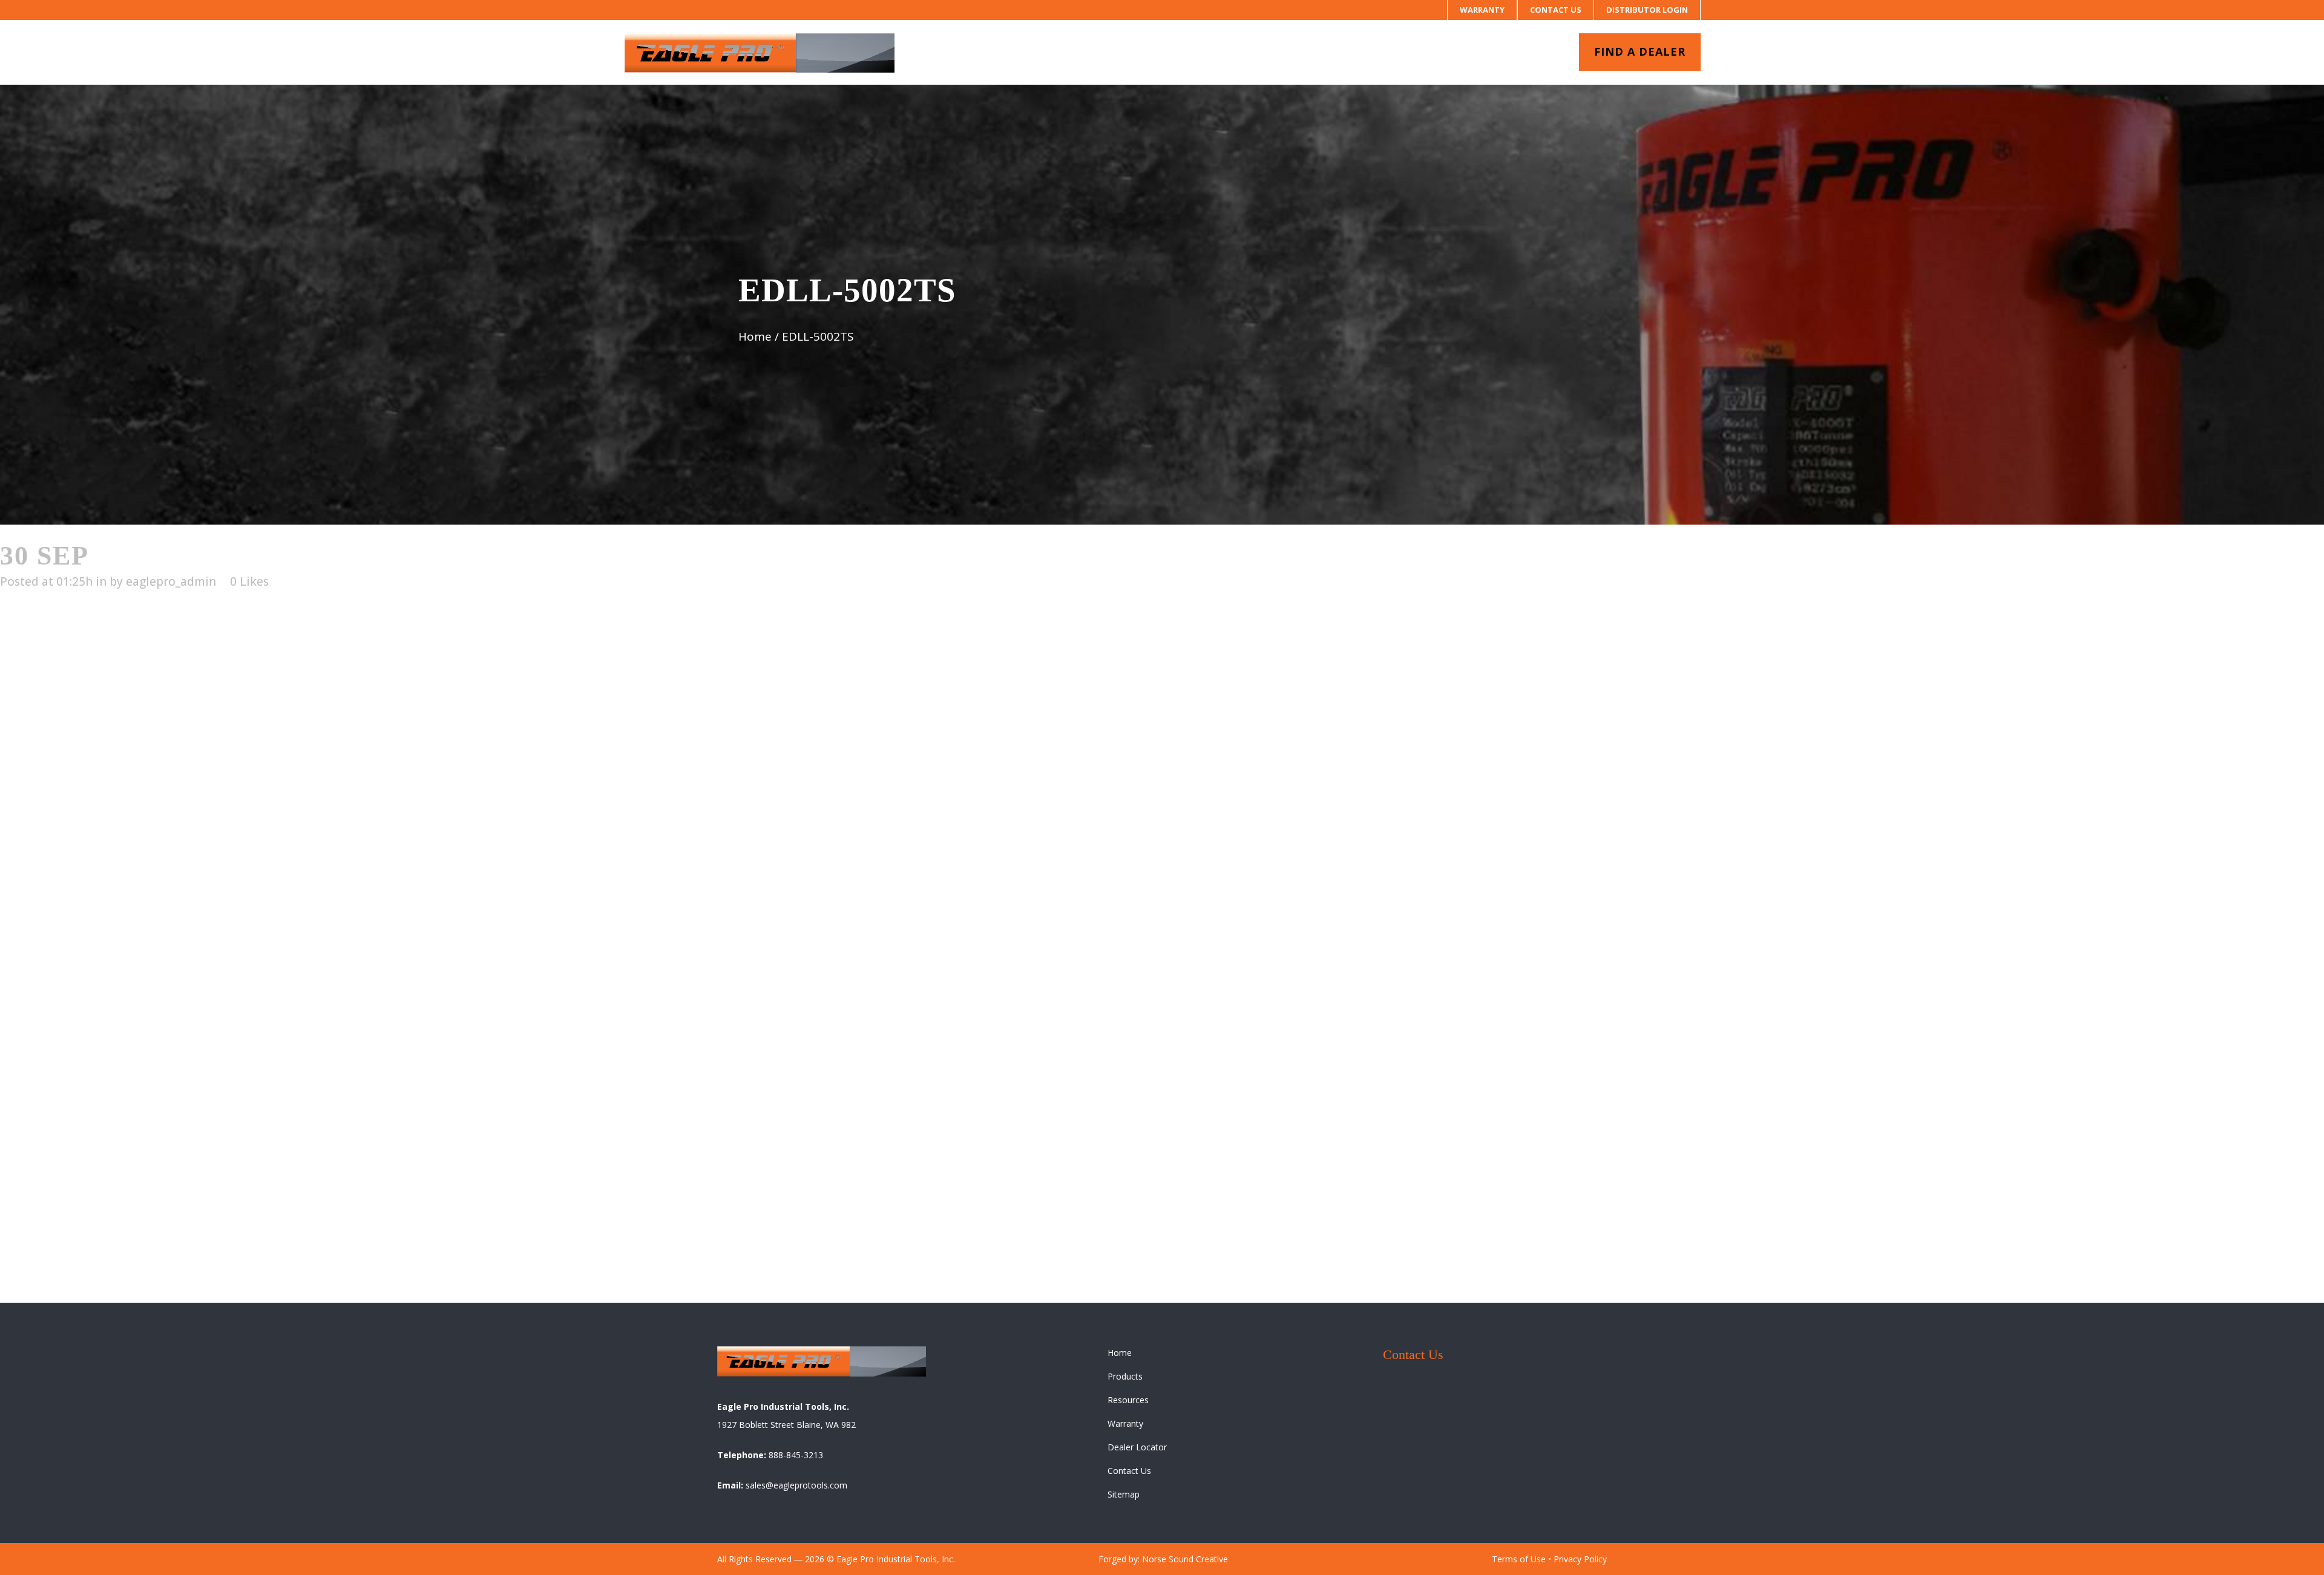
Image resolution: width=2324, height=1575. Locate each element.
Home (755, 336)
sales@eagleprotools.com (796, 1485)
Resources (1128, 1400)
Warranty (1482, 10)
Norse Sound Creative (1185, 1559)
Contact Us (1556, 10)
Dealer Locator (1137, 1447)
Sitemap (1124, 1494)
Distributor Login (1647, 10)
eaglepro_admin (171, 581)
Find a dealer (1640, 51)
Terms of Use (1519, 1559)
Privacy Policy (1580, 1559)
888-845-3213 (796, 1455)
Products (1125, 1376)
